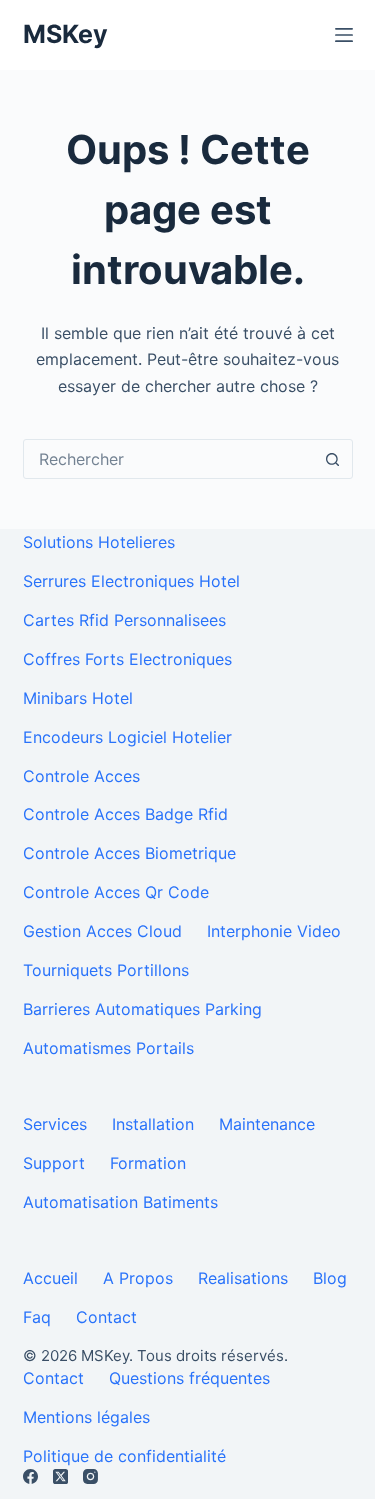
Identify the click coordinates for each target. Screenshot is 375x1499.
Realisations (243, 1278)
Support (54, 1163)
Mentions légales (86, 1417)
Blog (330, 1278)
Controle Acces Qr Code (116, 892)
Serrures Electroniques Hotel (131, 581)
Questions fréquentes (189, 1378)
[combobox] (169, 459)
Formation (148, 1163)
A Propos (138, 1278)
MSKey (65, 34)
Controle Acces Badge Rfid (125, 814)
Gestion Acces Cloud (102, 931)
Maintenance (267, 1124)
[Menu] (344, 35)
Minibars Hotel (78, 698)
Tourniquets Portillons (106, 970)
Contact (106, 1317)
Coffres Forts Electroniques (127, 659)
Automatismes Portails (108, 1048)
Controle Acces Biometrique (129, 853)
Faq (37, 1317)
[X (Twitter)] (60, 1476)
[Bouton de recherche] (333, 459)
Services (55, 1124)
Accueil (50, 1278)
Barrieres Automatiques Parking (142, 1009)
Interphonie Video (274, 931)
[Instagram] (90, 1476)
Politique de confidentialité (124, 1456)
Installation (153, 1124)
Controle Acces (81, 776)
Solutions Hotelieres (99, 542)
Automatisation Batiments (120, 1202)
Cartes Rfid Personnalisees (124, 620)
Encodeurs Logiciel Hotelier (127, 737)
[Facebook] (30, 1476)
